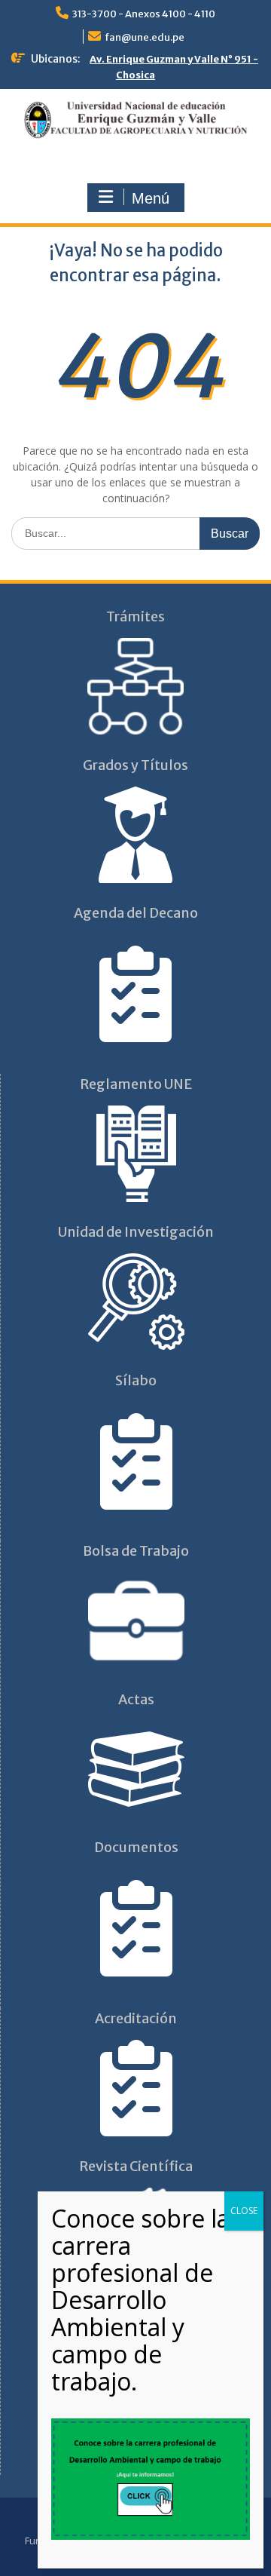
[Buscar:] (135, 533)
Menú (151, 198)
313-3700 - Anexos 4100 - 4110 (144, 14)
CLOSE (244, 2211)
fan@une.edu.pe (145, 37)
